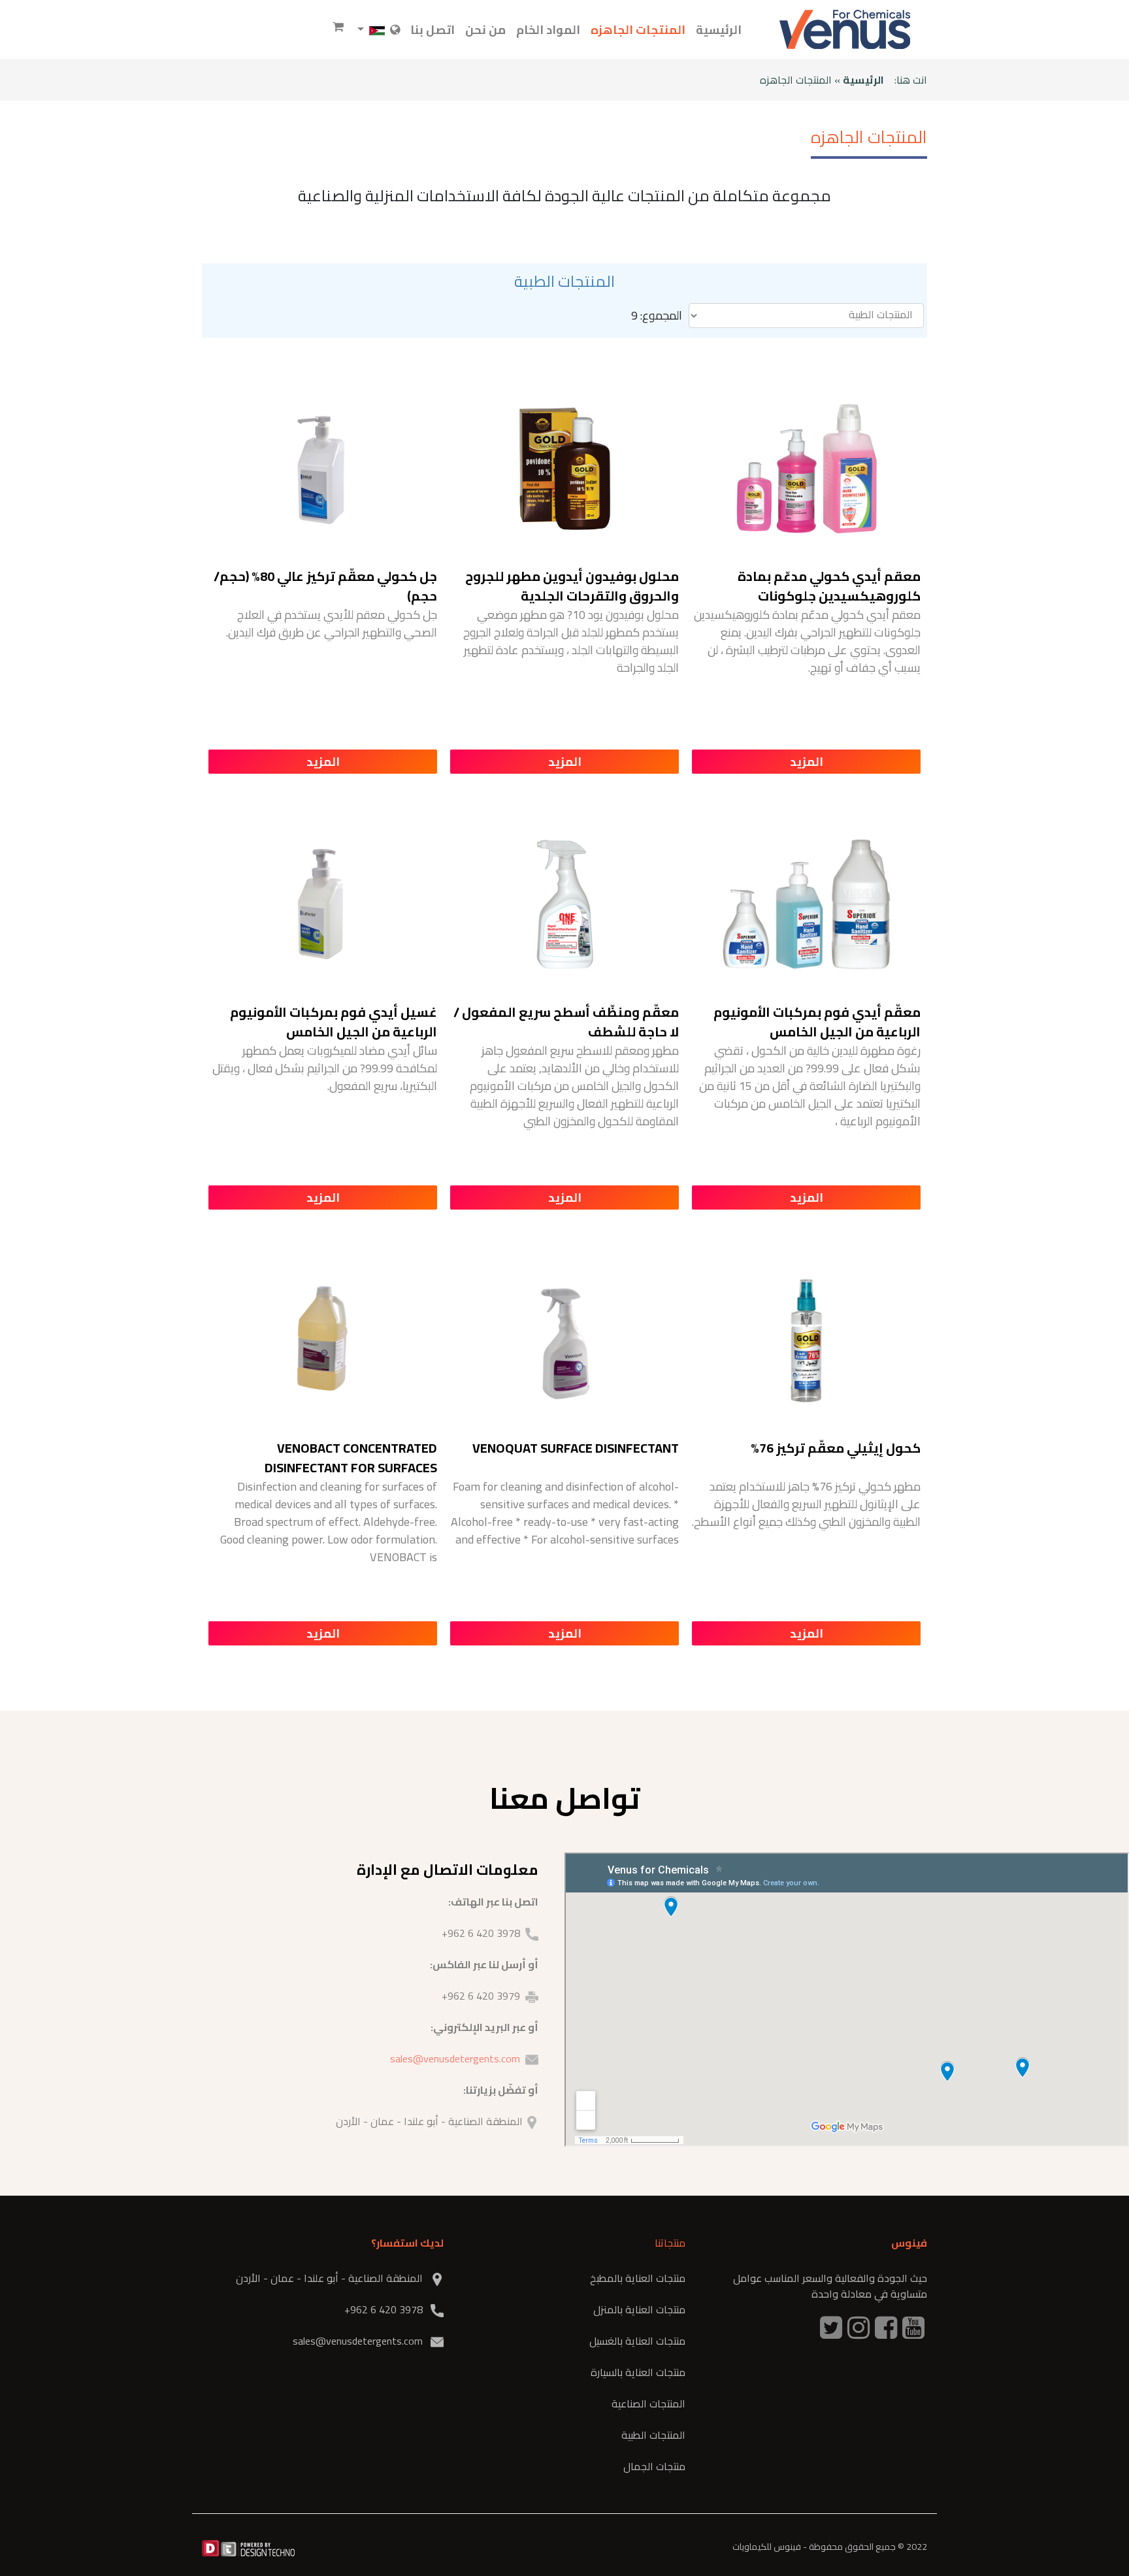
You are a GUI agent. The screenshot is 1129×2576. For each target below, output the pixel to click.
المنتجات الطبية (653, 2435)
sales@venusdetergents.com (455, 2058)
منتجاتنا (670, 2243)
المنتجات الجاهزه (638, 30)
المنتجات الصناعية (648, 2403)
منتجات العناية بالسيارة (638, 2372)
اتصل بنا (433, 30)
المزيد (807, 762)
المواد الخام (548, 30)
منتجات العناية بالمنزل (639, 2309)
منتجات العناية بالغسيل (637, 2341)
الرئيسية (719, 30)
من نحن (485, 30)
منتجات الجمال (654, 2466)
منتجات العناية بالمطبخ (638, 2278)
